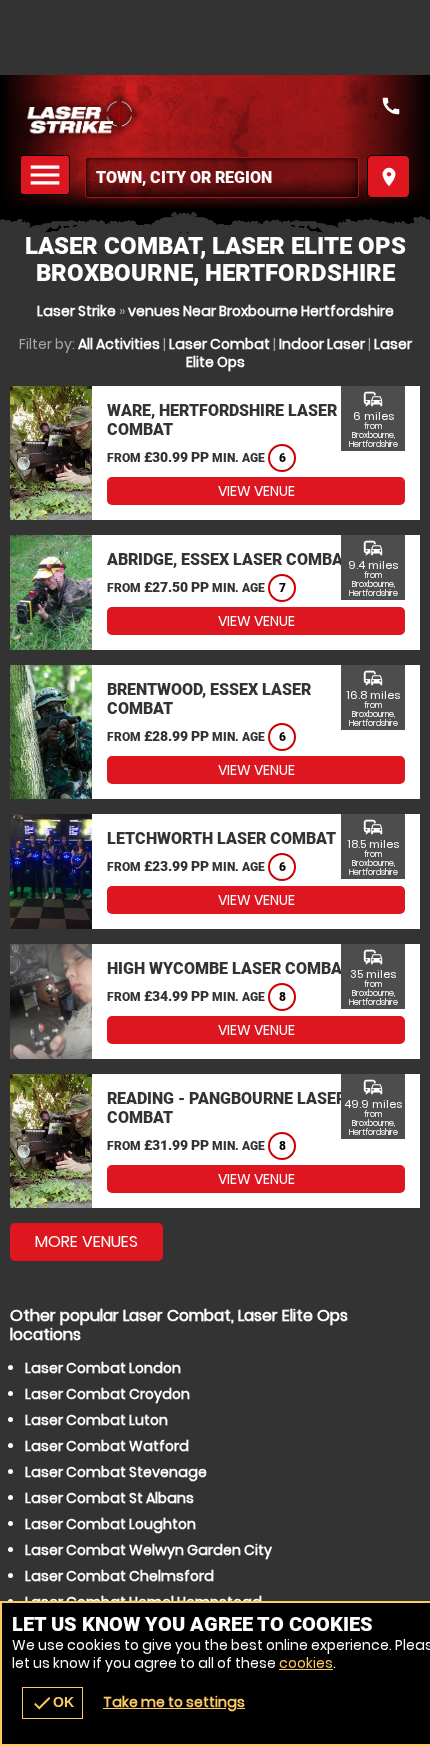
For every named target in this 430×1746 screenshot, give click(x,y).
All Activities (119, 344)
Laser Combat (219, 344)
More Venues (86, 1241)
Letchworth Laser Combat (221, 838)
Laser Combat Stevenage (116, 1472)
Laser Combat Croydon (107, 1394)
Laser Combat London (103, 1368)
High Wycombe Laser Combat (229, 968)
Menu (48, 175)
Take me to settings (174, 1702)
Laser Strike (76, 311)
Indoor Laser (322, 344)
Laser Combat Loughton (110, 1524)
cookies (306, 1663)
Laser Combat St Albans (109, 1498)
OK (52, 1703)
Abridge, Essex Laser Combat (229, 559)
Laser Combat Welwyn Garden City (148, 1550)
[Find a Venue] (222, 177)
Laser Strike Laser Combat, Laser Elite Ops (215, 115)
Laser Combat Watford (107, 1446)
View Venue (256, 491)
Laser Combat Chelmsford (119, 1576)
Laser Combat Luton (96, 1420)
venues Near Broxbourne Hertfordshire (261, 311)
